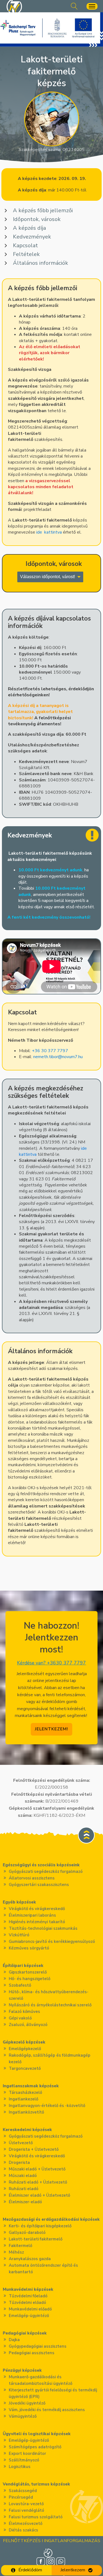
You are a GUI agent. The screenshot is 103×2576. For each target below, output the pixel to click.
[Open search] (74, 6)
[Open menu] (92, 6)
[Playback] (11, 986)
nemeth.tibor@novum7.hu (58, 1057)
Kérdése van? (51, 1663)
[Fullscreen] (92, 986)
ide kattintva (49, 532)
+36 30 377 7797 (50, 1051)
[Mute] (21, 986)
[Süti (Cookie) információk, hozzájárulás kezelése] (48, 2553)
